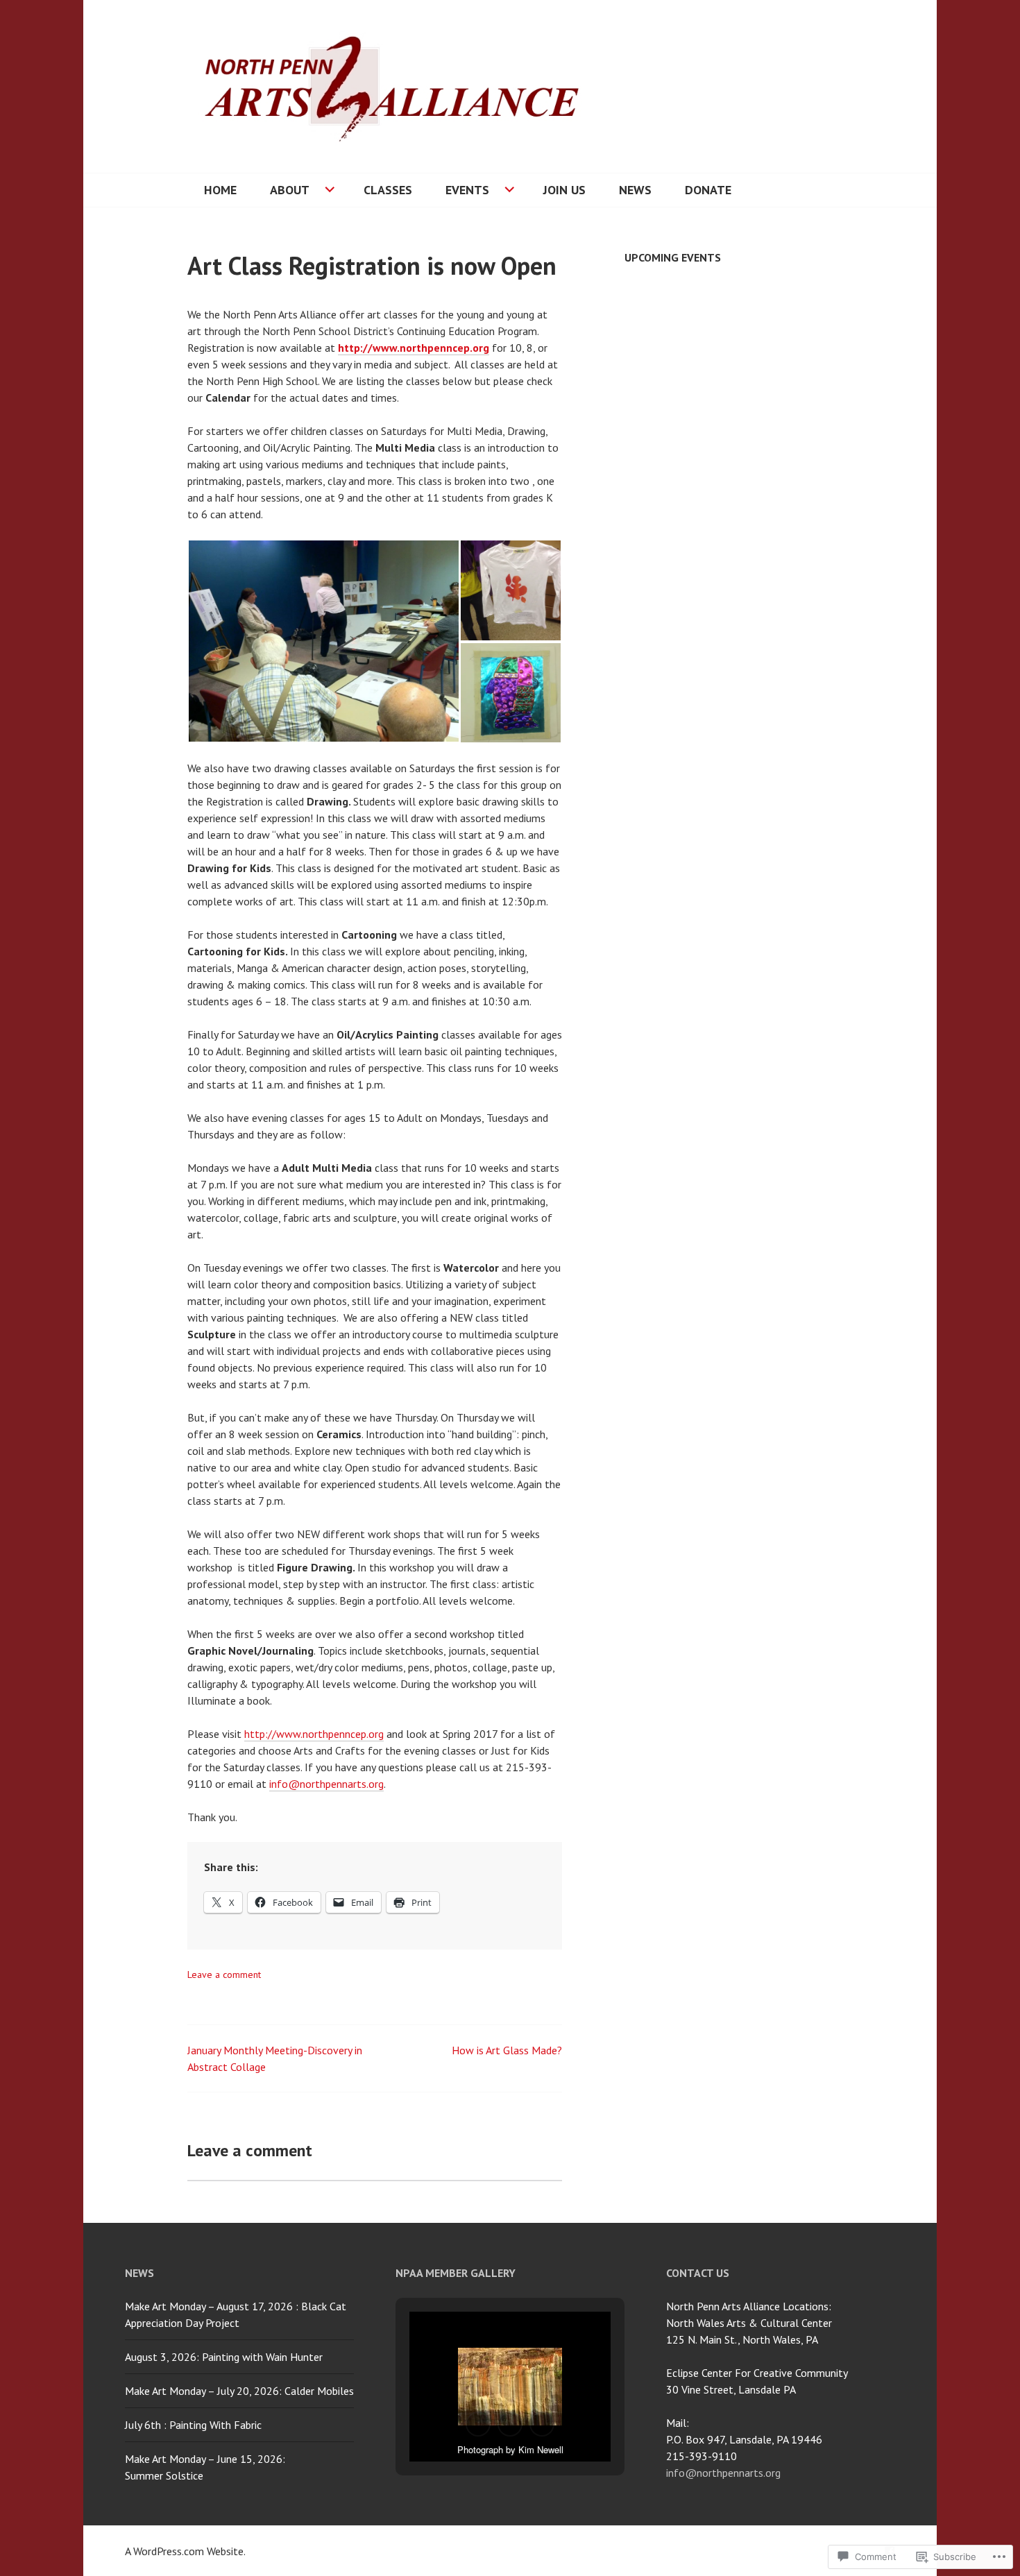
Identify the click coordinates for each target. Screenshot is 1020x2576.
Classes (388, 190)
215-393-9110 (702, 2456)
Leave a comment (224, 1974)
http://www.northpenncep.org (414, 348)
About (290, 190)
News (635, 190)
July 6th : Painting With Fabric (193, 2425)
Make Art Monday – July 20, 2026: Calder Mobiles (239, 2391)
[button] (323, 641)
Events (467, 190)
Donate (708, 190)
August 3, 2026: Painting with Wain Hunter (224, 2357)
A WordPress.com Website (184, 2551)
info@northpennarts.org (326, 1784)
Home (220, 190)
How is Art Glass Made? (507, 2050)
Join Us (564, 190)
